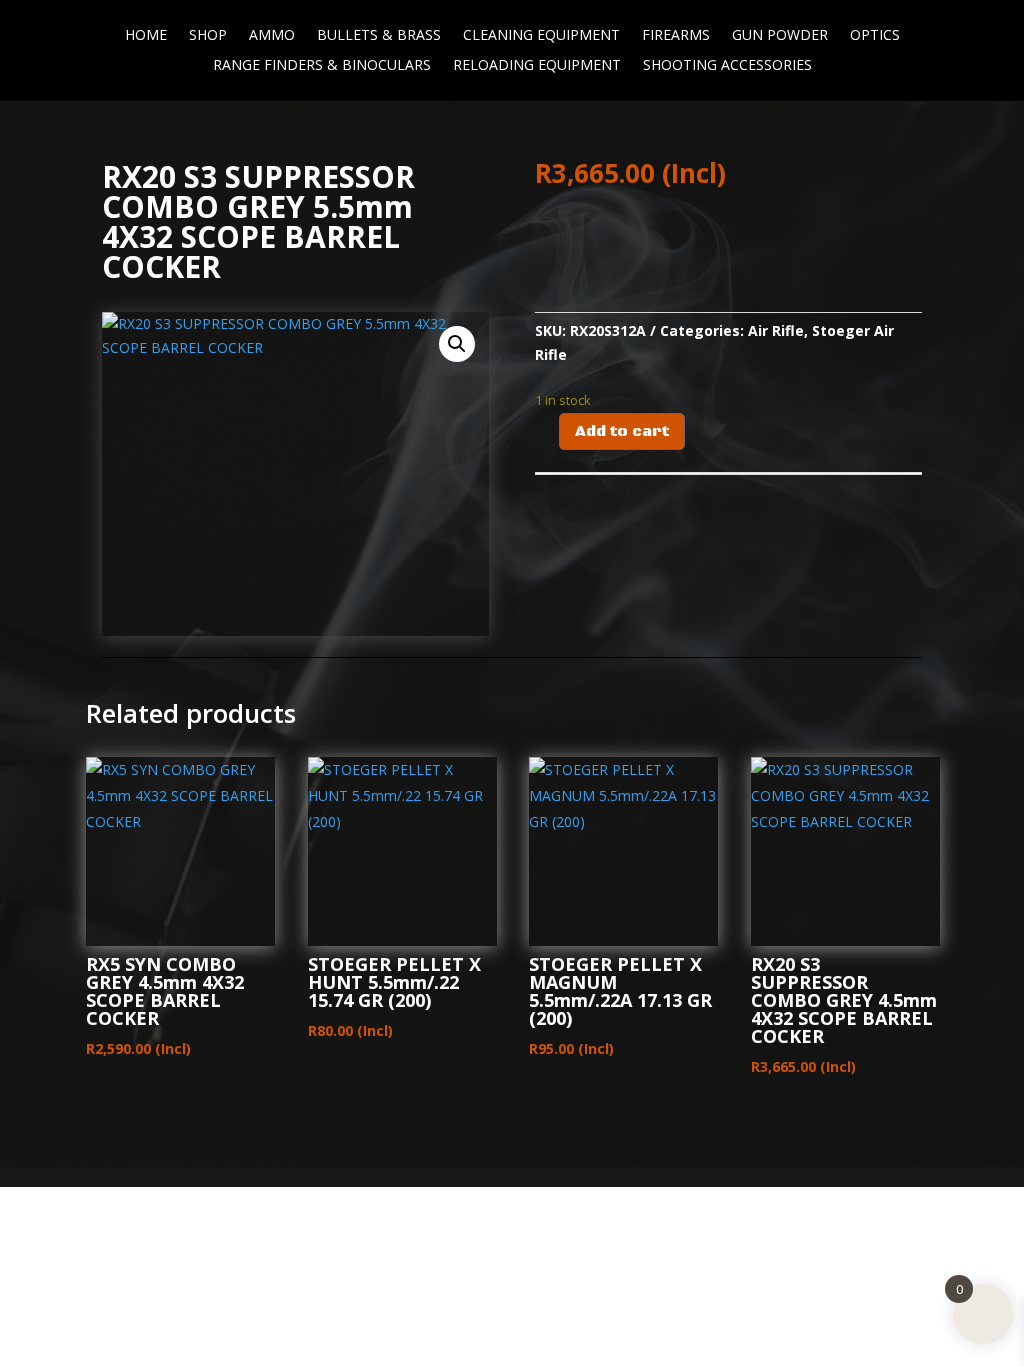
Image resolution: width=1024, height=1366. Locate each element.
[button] (457, 344)
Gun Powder (780, 36)
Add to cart (622, 431)
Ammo (272, 36)
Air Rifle (776, 330)
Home (146, 36)
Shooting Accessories (727, 66)
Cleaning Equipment (541, 36)
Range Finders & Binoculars (322, 66)
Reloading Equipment (537, 66)
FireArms (676, 36)
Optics (875, 36)
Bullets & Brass (379, 36)
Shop (208, 36)
